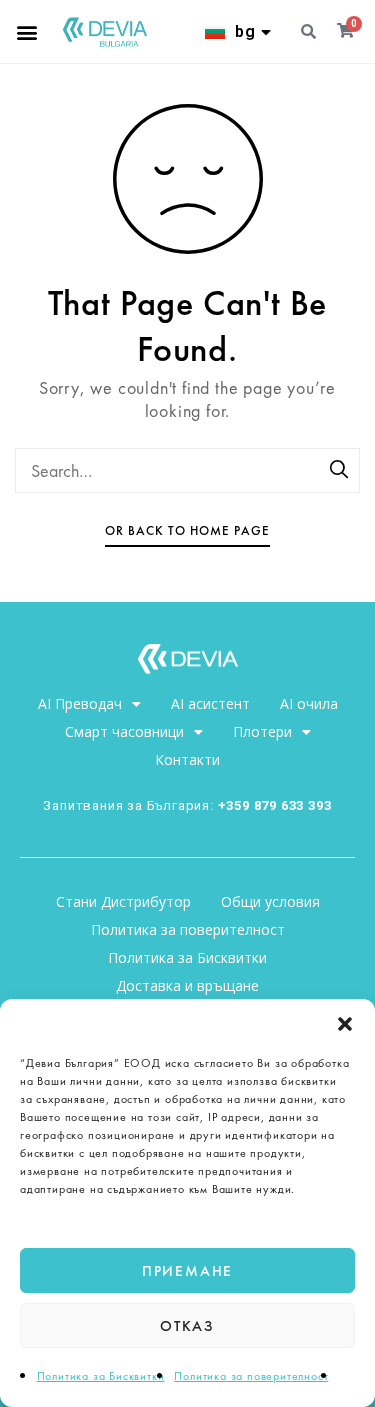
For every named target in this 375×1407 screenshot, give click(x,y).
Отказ (187, 1326)
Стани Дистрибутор (123, 901)
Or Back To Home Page (187, 530)
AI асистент (210, 703)
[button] (345, 1024)
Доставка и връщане (187, 985)
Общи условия (270, 901)
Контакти (187, 759)
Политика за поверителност (251, 1376)
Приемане (187, 1271)
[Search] (340, 471)
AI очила (309, 703)
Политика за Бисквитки (101, 1376)
